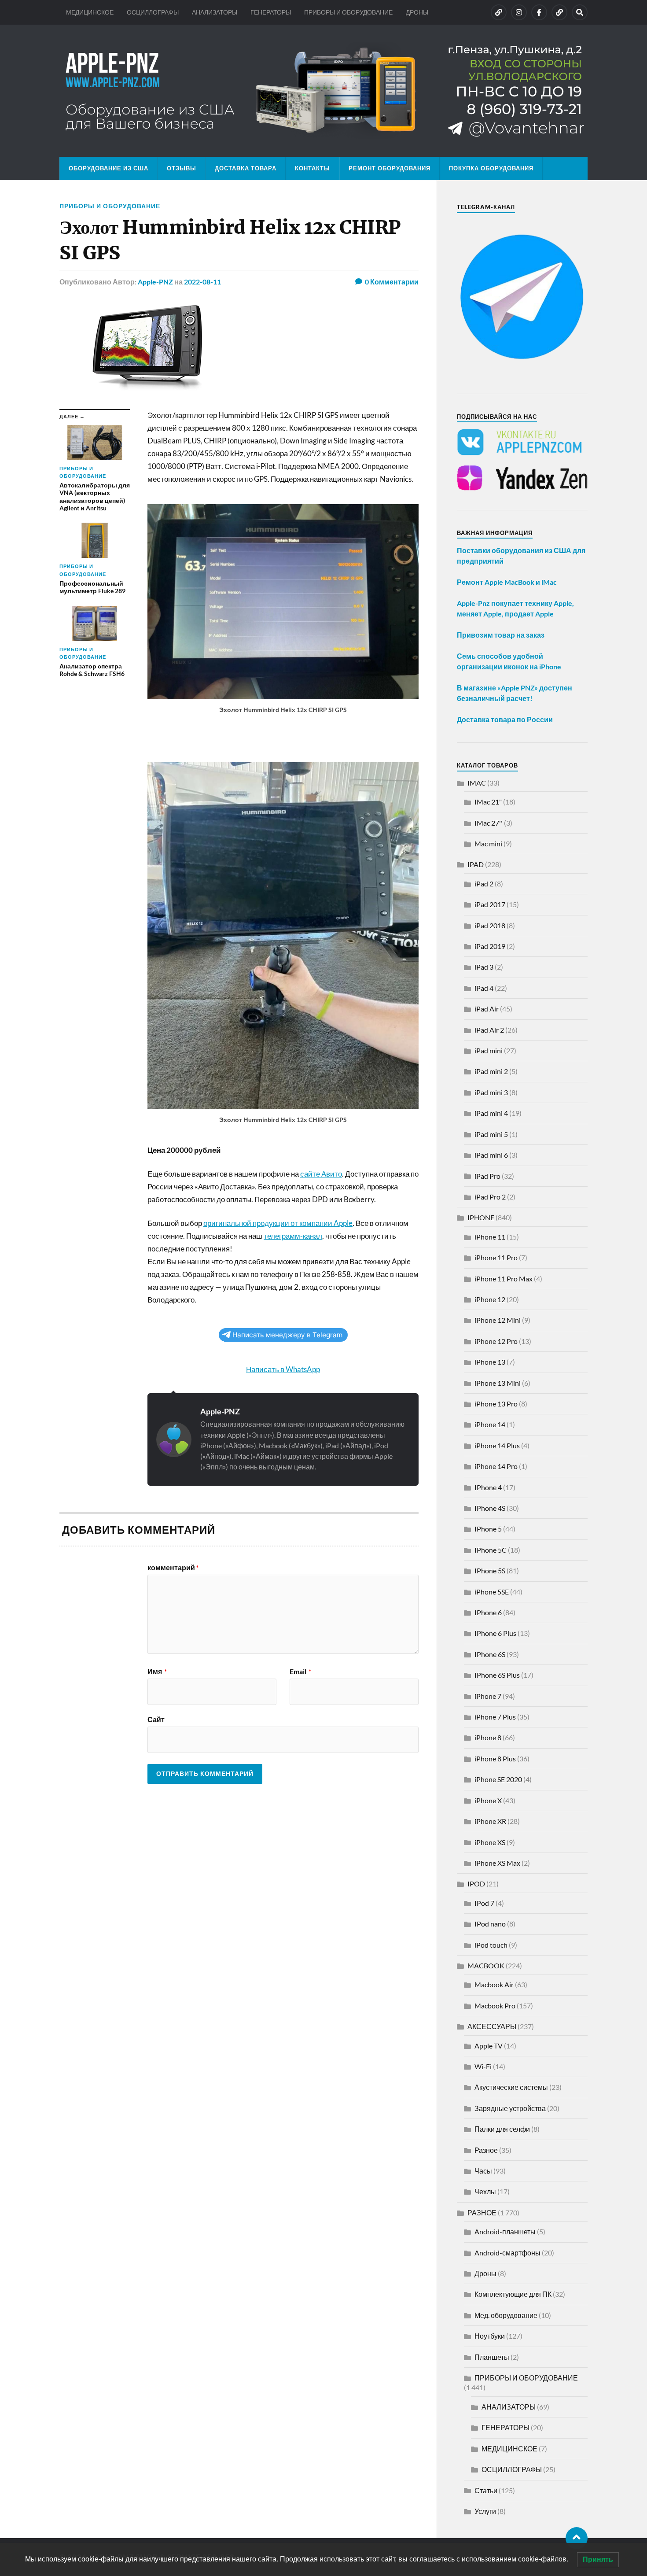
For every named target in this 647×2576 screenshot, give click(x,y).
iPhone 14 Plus (497, 1445)
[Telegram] (559, 12)
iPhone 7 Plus (495, 1717)
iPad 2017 (490, 904)
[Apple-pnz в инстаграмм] (519, 12)
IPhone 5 (488, 1529)
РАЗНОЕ (482, 2212)
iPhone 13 (490, 1362)
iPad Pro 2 (490, 1197)
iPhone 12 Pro (496, 1341)
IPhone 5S (490, 1570)
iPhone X (488, 1800)
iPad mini (489, 1050)
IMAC (477, 783)
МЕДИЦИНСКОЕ (90, 12)
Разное (486, 2150)
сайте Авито (321, 1174)
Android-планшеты (505, 2231)
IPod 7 (484, 1903)
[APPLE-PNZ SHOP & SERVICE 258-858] (323, 91)
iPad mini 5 (491, 1134)
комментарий (173, 1568)
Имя (157, 1672)
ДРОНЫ (417, 12)
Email (300, 1672)
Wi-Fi (483, 2066)
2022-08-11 (202, 282)
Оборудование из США (108, 168)
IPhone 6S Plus (497, 1675)
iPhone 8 (488, 1737)
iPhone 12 (490, 1299)
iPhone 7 (488, 1696)
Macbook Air (494, 1984)
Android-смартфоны (507, 2253)
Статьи (486, 2490)
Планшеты (492, 2357)
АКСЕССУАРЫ (492, 2026)
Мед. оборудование (506, 2315)
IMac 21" (488, 802)
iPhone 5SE (492, 1592)
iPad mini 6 (491, 1155)
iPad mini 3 (491, 1092)
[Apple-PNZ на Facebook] (539, 12)
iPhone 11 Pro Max (504, 1279)
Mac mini (488, 843)
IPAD (476, 864)
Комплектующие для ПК (513, 2294)
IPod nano (490, 1924)
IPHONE (481, 1217)
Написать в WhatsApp (283, 1369)
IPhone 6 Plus (495, 1633)
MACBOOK (486, 1965)
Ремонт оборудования (390, 168)
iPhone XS (490, 1842)
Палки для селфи (502, 2129)
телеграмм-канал (293, 1236)
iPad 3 (484, 967)
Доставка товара (246, 168)
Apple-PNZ (155, 282)
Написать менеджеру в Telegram (287, 1335)
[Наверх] (577, 2538)
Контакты (312, 168)
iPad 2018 (490, 925)
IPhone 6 (488, 1612)
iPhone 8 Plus (495, 1759)
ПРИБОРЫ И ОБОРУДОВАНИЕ (348, 12)
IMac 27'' (489, 823)
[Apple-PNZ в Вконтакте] (499, 12)
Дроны (485, 2273)
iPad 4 (484, 988)
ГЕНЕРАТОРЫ (271, 12)
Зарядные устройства (510, 2108)
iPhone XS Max (497, 1863)
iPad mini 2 (491, 1071)
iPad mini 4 (491, 1113)
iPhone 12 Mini (498, 1320)
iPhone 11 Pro (496, 1257)
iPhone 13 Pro (496, 1404)
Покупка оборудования (491, 168)
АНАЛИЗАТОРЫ (215, 12)
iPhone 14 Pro (496, 1466)
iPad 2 (484, 884)
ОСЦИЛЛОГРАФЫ (153, 12)
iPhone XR (490, 1821)
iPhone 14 (490, 1424)
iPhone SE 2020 (498, 1779)
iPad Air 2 (489, 1030)
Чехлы (485, 2191)
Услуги (485, 2511)
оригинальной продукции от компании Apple (278, 1223)
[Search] (580, 12)
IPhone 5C (491, 1550)
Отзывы (182, 168)
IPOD (476, 1884)
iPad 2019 (490, 946)
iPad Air (487, 1009)
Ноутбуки (490, 2336)
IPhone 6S (490, 1654)
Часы (483, 2171)
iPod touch (491, 1945)
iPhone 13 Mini (498, 1383)
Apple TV (489, 2046)
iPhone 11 (490, 1237)
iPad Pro (487, 1176)
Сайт (156, 1719)
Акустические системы (511, 2087)
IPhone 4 (488, 1487)
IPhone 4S (490, 1508)
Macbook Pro (495, 2006)
